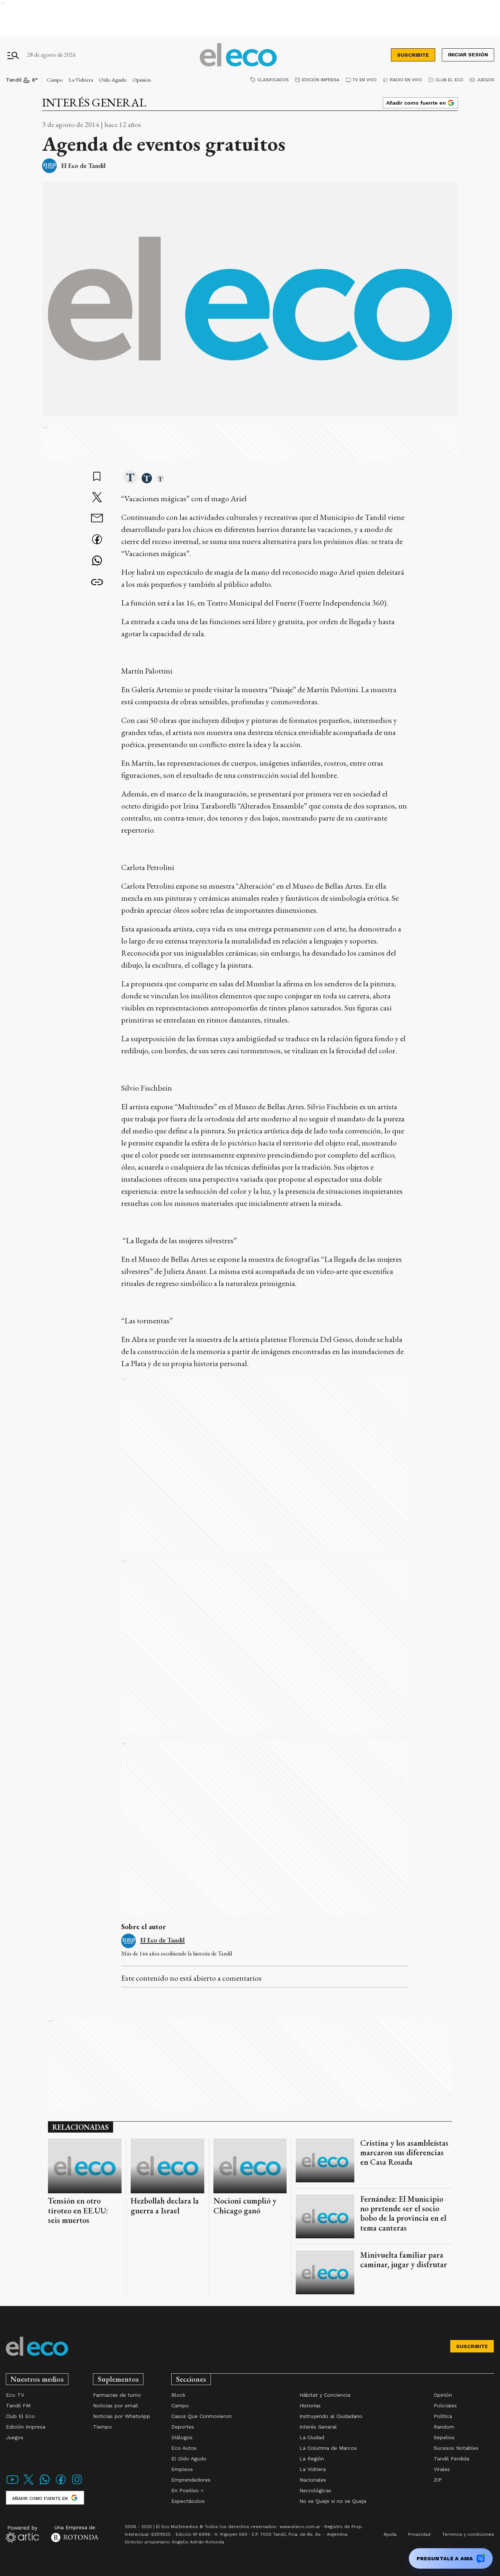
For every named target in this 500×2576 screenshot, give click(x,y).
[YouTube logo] (12, 2484)
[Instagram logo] (77, 2484)
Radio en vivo (406, 80)
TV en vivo (365, 80)
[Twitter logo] (29, 2484)
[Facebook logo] (61, 2484)
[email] (97, 519)
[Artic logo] (23, 2534)
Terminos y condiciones (468, 2534)
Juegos (485, 80)
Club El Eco (449, 80)
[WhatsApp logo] (45, 2484)
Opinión (142, 80)
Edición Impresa (321, 80)
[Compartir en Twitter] (97, 498)
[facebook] (97, 540)
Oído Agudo (113, 80)
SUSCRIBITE (413, 55)
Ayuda (390, 2534)
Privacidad (419, 2534)
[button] (130, 478)
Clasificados (273, 80)
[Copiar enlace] (97, 582)
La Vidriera (81, 80)
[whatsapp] (97, 561)
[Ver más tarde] (97, 477)
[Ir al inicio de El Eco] (238, 55)
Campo (55, 80)
